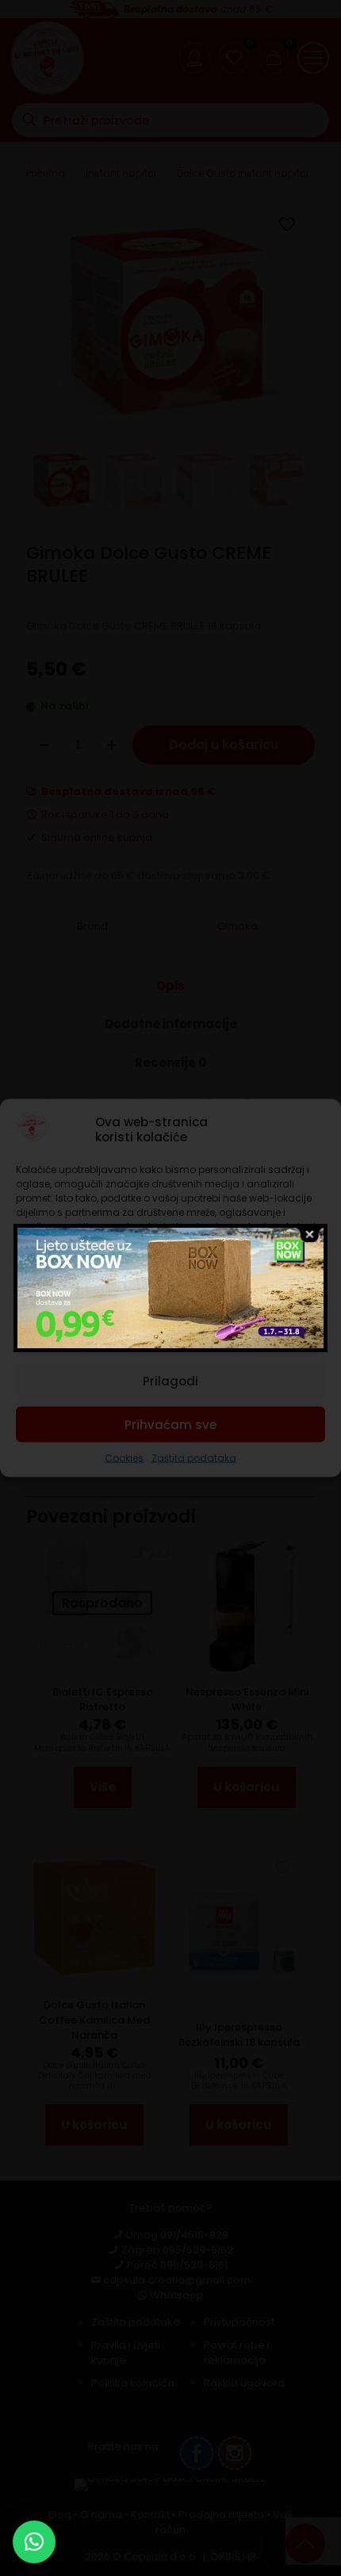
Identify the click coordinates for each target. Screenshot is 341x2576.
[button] (34, 2542)
